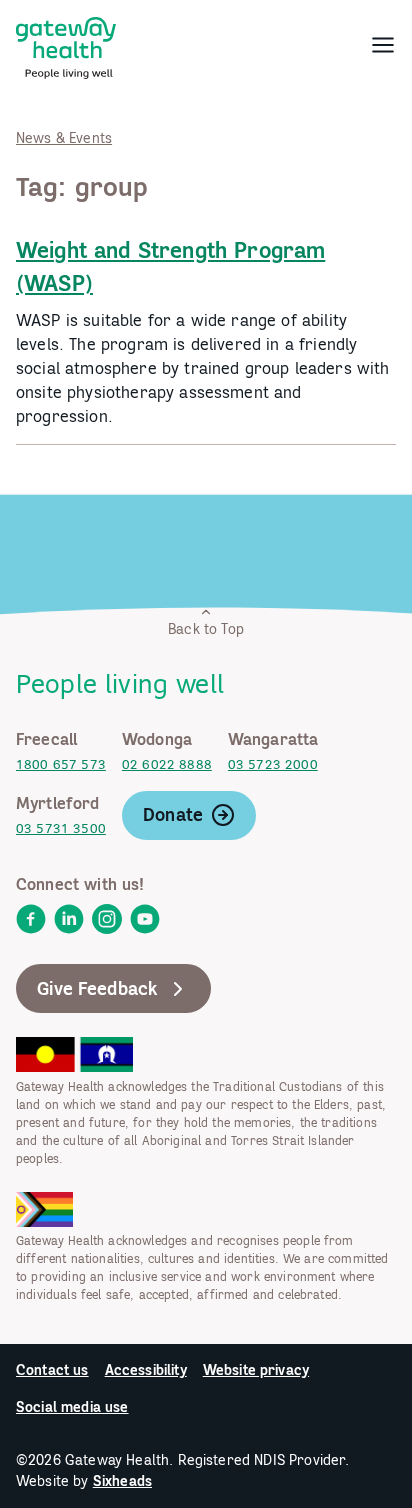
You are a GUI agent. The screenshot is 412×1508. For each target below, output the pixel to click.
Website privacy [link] (256, 1370)
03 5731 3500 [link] (61, 828)
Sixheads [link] (122, 1481)
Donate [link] (173, 814)
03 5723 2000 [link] (273, 764)
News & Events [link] (64, 138)
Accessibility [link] (146, 1370)
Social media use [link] (72, 1407)
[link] (66, 44)
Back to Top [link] (206, 629)
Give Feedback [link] (97, 988)
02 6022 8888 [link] (167, 764)
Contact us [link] (52, 1370)
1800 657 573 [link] (61, 764)
